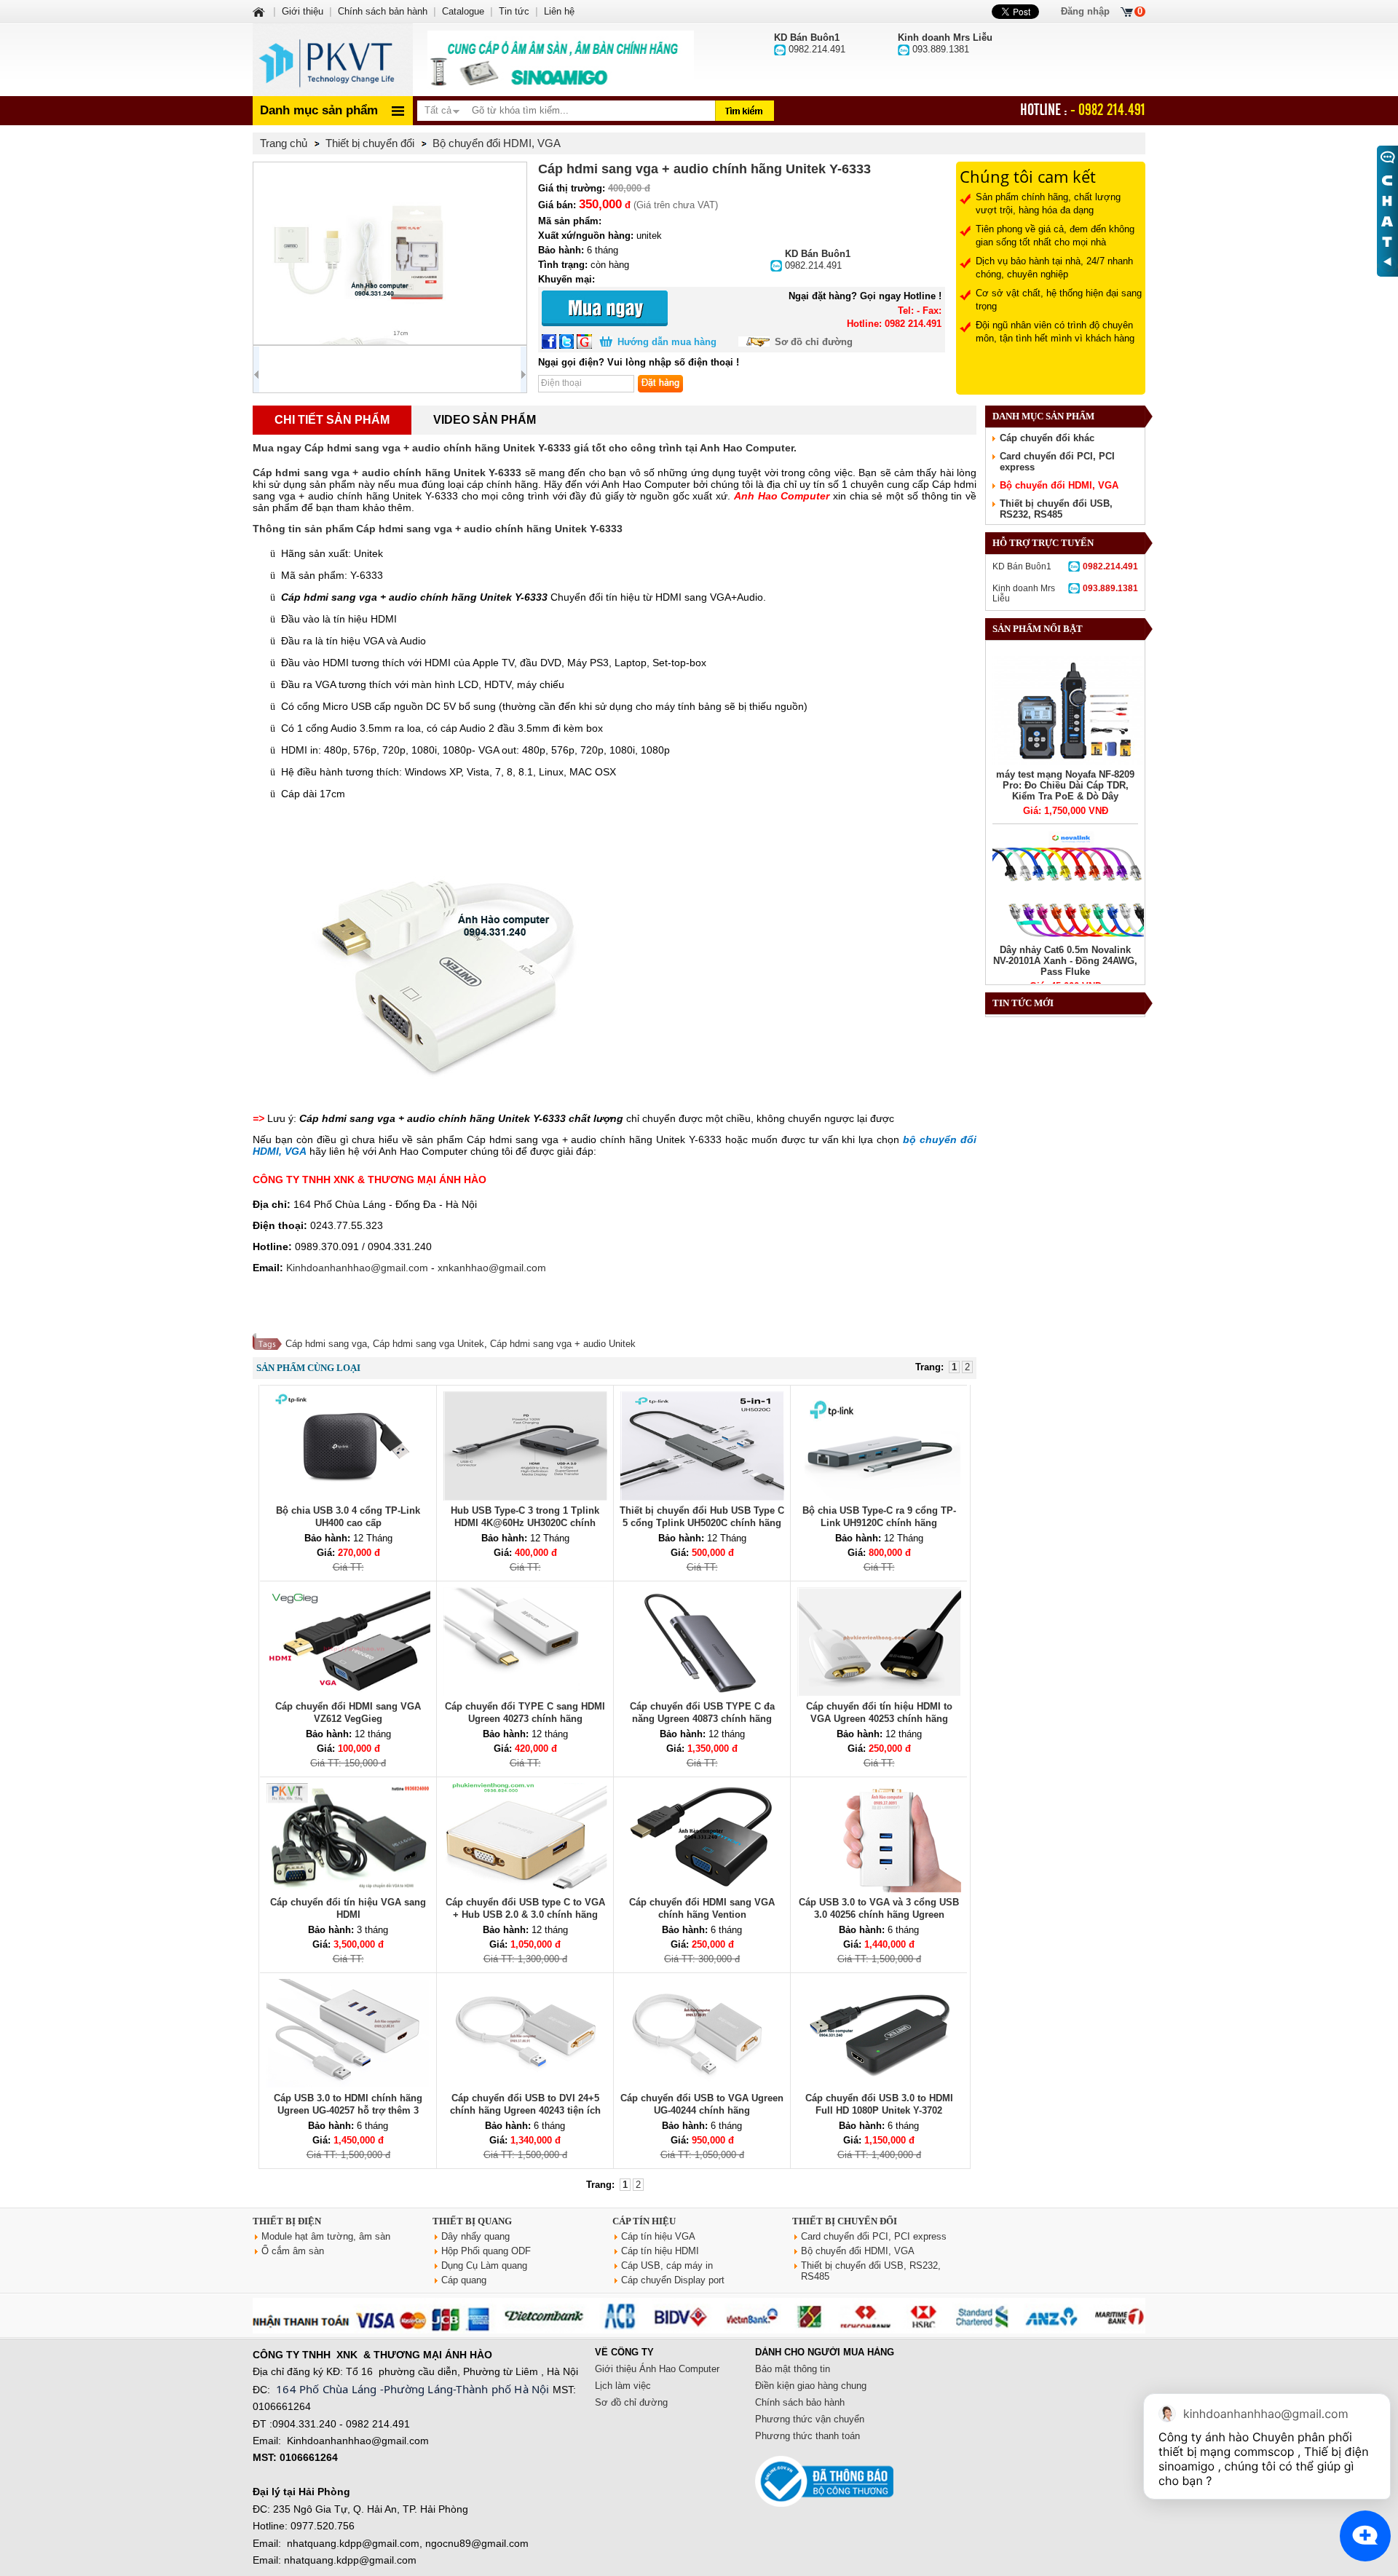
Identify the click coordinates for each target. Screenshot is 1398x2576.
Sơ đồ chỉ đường (814, 342)
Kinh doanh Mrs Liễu (1065, 593)
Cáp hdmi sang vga (326, 1344)
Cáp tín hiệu (644, 2221)
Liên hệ (559, 11)
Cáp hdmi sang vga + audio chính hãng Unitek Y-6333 (387, 473)
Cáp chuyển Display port (673, 2280)
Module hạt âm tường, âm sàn (326, 2236)
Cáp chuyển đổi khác (1047, 438)
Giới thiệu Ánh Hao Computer (657, 2369)
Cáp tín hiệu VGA (658, 2236)
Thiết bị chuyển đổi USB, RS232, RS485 (1056, 509)
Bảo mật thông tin (793, 2369)
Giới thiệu (303, 11)
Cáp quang (464, 2280)
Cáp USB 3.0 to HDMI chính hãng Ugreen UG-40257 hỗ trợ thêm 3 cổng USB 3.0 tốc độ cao (348, 2110)
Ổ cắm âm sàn (293, 2251)
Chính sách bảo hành (800, 2402)
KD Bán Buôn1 (1065, 566)
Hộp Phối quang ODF (486, 2251)
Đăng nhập (1085, 11)
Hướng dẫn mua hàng (667, 342)
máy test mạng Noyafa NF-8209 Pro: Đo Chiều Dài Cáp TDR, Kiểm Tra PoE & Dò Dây (1065, 785)
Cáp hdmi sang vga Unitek (429, 1344)
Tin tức (514, 11)
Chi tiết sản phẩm (332, 420)
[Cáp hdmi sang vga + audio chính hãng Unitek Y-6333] (390, 253)
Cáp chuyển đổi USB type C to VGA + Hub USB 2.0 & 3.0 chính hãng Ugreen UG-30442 (525, 1915)
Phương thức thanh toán (807, 2436)
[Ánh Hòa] (260, 11)
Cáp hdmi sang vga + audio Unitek (563, 1344)
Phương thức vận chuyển (810, 2419)
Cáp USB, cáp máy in (667, 2265)
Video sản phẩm (485, 420)
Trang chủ (284, 143)
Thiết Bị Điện (287, 2221)
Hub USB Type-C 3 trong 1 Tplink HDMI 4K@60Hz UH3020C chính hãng (525, 1523)
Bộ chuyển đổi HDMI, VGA (1059, 485)
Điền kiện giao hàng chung (811, 2386)
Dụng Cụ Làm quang (484, 2265)
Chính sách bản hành (383, 11)
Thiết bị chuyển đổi (845, 2221)
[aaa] (561, 60)
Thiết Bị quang (472, 2221)
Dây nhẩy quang (475, 2236)
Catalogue (463, 11)
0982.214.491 (818, 260)
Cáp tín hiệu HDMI (660, 2251)
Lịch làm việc (623, 2386)
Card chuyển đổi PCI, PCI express (874, 2236)
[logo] (333, 60)
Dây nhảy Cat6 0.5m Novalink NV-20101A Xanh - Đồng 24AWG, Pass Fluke (1065, 961)
